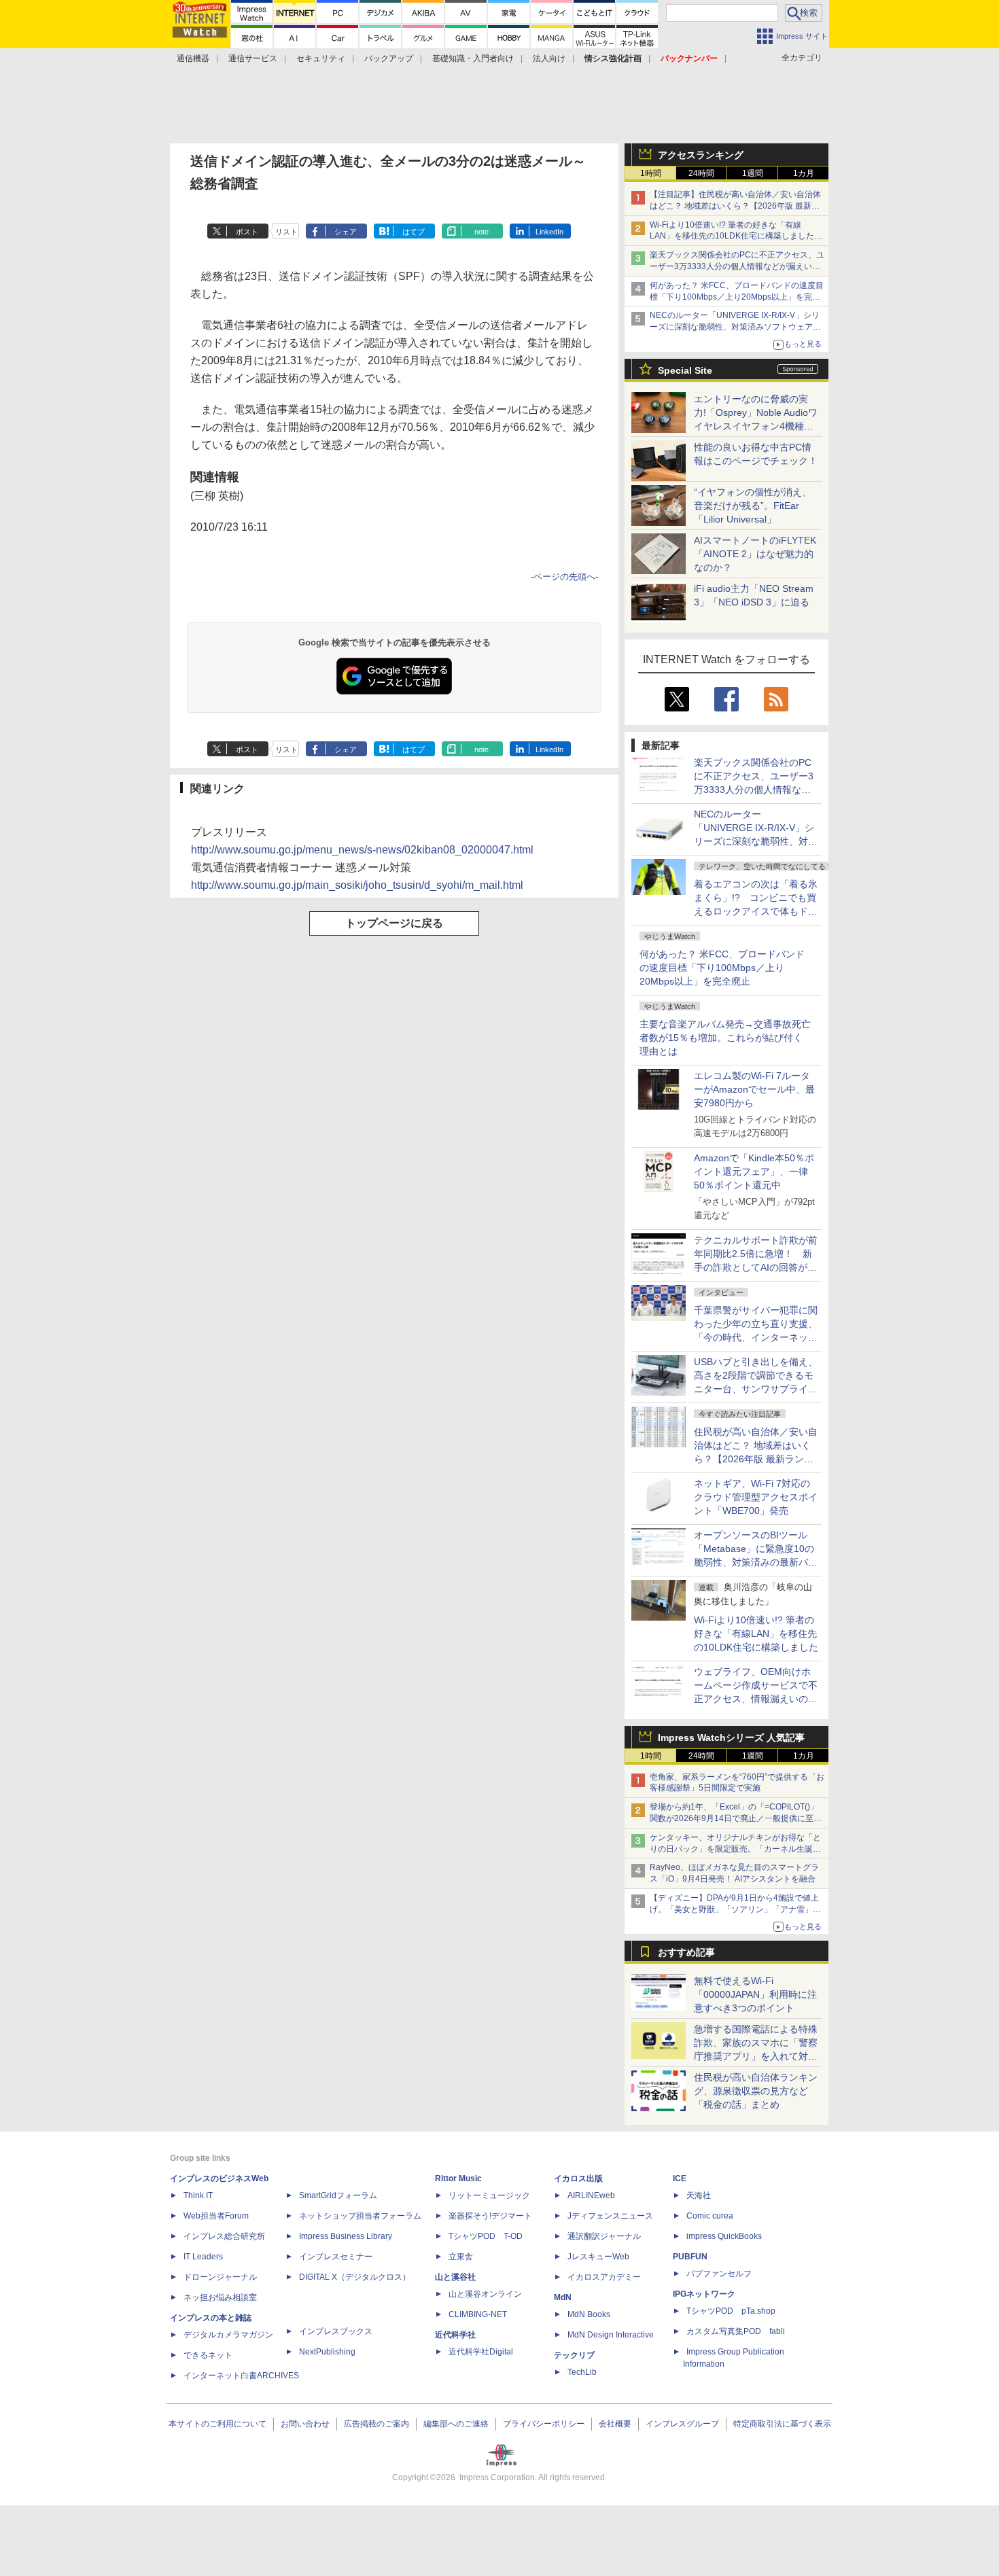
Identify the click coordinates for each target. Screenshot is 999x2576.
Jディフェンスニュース (610, 2216)
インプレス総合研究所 (224, 2236)
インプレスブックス (336, 2331)
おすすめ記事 (686, 1952)
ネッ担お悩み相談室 (220, 2297)
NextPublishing (327, 2352)
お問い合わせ (305, 2424)
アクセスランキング (701, 155)
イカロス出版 (578, 2178)
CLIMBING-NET (478, 2314)
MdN (563, 2297)
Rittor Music (458, 2178)
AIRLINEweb (591, 2195)
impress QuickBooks (724, 2236)
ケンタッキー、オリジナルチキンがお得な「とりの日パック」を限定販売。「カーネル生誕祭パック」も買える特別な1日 (735, 1849)
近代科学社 (455, 2335)
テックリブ (574, 2355)
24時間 (701, 173)
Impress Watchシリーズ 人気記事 (731, 1737)
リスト (286, 232)
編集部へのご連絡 (456, 2424)
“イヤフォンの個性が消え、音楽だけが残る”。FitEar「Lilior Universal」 (753, 506)
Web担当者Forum (216, 2216)
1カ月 (804, 173)
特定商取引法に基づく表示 (782, 2424)
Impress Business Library (346, 2236)
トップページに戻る (394, 923)
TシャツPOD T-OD (486, 2236)
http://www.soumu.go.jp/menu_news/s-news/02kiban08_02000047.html (362, 850)
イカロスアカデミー (604, 2277)
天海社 (699, 2195)
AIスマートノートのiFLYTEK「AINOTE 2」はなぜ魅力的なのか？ (755, 554)
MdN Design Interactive (611, 2335)
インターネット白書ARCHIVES (241, 2376)
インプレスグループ (682, 2424)
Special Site (685, 370)
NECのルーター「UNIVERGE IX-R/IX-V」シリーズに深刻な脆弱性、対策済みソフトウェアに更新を (735, 327)
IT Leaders (203, 2257)
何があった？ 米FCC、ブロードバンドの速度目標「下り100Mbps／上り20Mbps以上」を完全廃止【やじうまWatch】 (737, 297)
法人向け (549, 58)
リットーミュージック (489, 2195)
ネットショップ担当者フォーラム (360, 2216)
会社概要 (615, 2424)
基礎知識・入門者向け (473, 58)
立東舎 (461, 2257)
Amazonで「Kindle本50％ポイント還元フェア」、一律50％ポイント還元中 (754, 1171)
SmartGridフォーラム (338, 2195)
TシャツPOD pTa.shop (731, 2311)
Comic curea (710, 2216)
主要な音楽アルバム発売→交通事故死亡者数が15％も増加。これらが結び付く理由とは (725, 1038)
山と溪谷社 (455, 2277)
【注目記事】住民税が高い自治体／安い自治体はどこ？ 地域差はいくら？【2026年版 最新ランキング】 (735, 206)
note (481, 232)
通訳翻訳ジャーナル (604, 2236)
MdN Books (589, 2314)
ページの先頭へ (564, 577)
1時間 (651, 173)
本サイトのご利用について (217, 2424)
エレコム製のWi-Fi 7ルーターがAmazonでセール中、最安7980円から (754, 1089)
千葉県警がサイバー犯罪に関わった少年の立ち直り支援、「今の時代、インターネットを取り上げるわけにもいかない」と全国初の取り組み (756, 1337)
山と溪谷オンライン (485, 2294)
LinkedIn (549, 232)
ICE (680, 2178)
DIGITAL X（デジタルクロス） (355, 2277)
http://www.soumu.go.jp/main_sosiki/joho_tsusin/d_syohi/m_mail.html (357, 885)
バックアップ (389, 58)
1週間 (753, 173)
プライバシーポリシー (544, 2424)
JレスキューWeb (598, 2257)
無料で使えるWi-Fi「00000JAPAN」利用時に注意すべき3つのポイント (755, 1994)
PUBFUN (690, 2257)
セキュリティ (321, 58)
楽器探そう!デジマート (490, 2216)
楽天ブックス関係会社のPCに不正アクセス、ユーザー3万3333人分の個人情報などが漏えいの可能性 (737, 266)
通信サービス (253, 58)
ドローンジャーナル (220, 2277)
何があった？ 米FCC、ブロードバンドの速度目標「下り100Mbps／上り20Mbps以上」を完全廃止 (722, 968)
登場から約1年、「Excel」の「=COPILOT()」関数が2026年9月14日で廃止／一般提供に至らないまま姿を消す (736, 1818)
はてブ (414, 232)
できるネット (208, 2355)
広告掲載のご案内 (376, 2424)
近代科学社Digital (481, 2352)
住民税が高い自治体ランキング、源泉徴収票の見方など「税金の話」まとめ (756, 2091)
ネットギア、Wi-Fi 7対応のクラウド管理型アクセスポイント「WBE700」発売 (756, 1497)
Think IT (198, 2195)
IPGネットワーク (704, 2294)
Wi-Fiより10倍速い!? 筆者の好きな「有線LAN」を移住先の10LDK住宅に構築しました (756, 1634)
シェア (346, 232)
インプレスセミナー (336, 2257)
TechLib (582, 2372)
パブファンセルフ (719, 2274)
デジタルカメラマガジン (228, 2335)
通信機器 (193, 58)
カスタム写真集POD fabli (736, 2331)
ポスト (247, 232)
